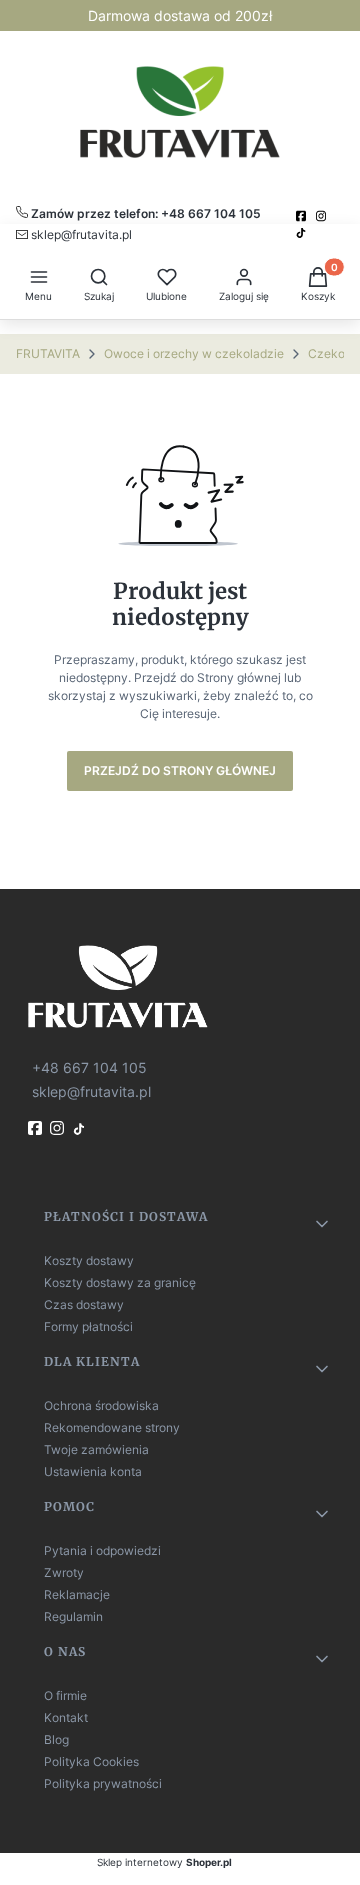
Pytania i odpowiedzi (102, 1550)
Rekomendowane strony (112, 1427)
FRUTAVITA (48, 353)
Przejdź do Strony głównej (180, 770)
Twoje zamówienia (96, 1449)
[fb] (37, 1128)
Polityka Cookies (91, 1761)
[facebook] (303, 216)
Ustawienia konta (93, 1471)
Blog (56, 1739)
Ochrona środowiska (101, 1405)
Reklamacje (77, 1594)
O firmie (65, 1695)
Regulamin (73, 1616)
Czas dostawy (84, 1304)
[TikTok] (303, 233)
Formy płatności (88, 1326)
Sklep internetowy (164, 1862)
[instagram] (323, 216)
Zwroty (64, 1572)
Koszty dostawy (89, 1260)
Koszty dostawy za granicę (120, 1282)
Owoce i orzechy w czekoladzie (194, 353)
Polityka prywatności (103, 1783)
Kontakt (66, 1717)
